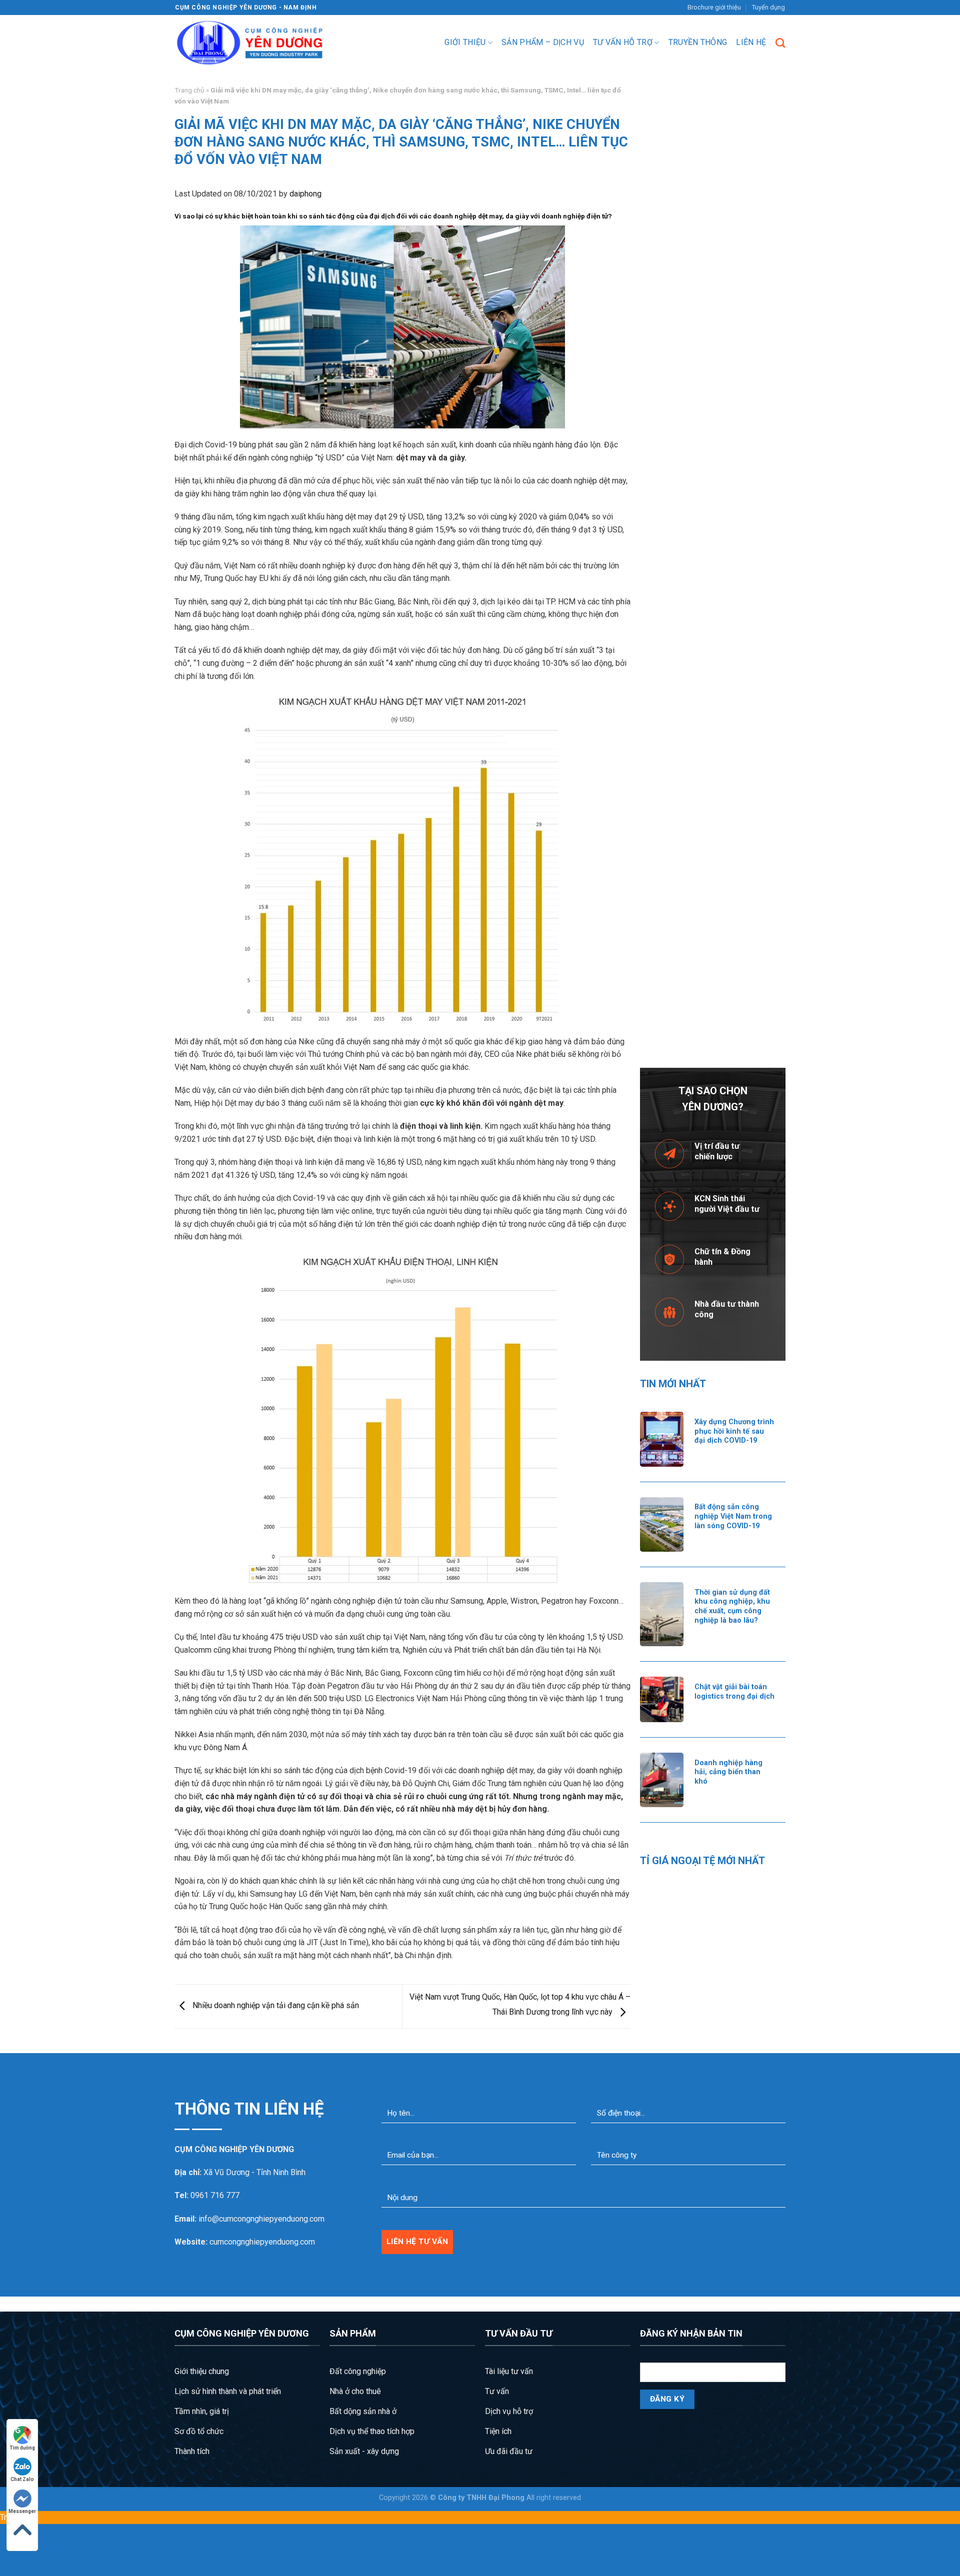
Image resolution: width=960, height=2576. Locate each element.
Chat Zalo (22, 2479)
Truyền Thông (698, 42)
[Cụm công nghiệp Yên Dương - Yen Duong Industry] (250, 43)
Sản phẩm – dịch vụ (543, 42)
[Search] (780, 43)
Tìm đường (22, 2448)
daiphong (305, 194)
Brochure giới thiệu (714, 7)
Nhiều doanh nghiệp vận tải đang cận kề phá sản (275, 2006)
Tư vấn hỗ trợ (623, 42)
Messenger (22, 2511)
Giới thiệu (465, 42)
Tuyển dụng (768, 7)
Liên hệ (751, 42)
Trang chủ (189, 90)
